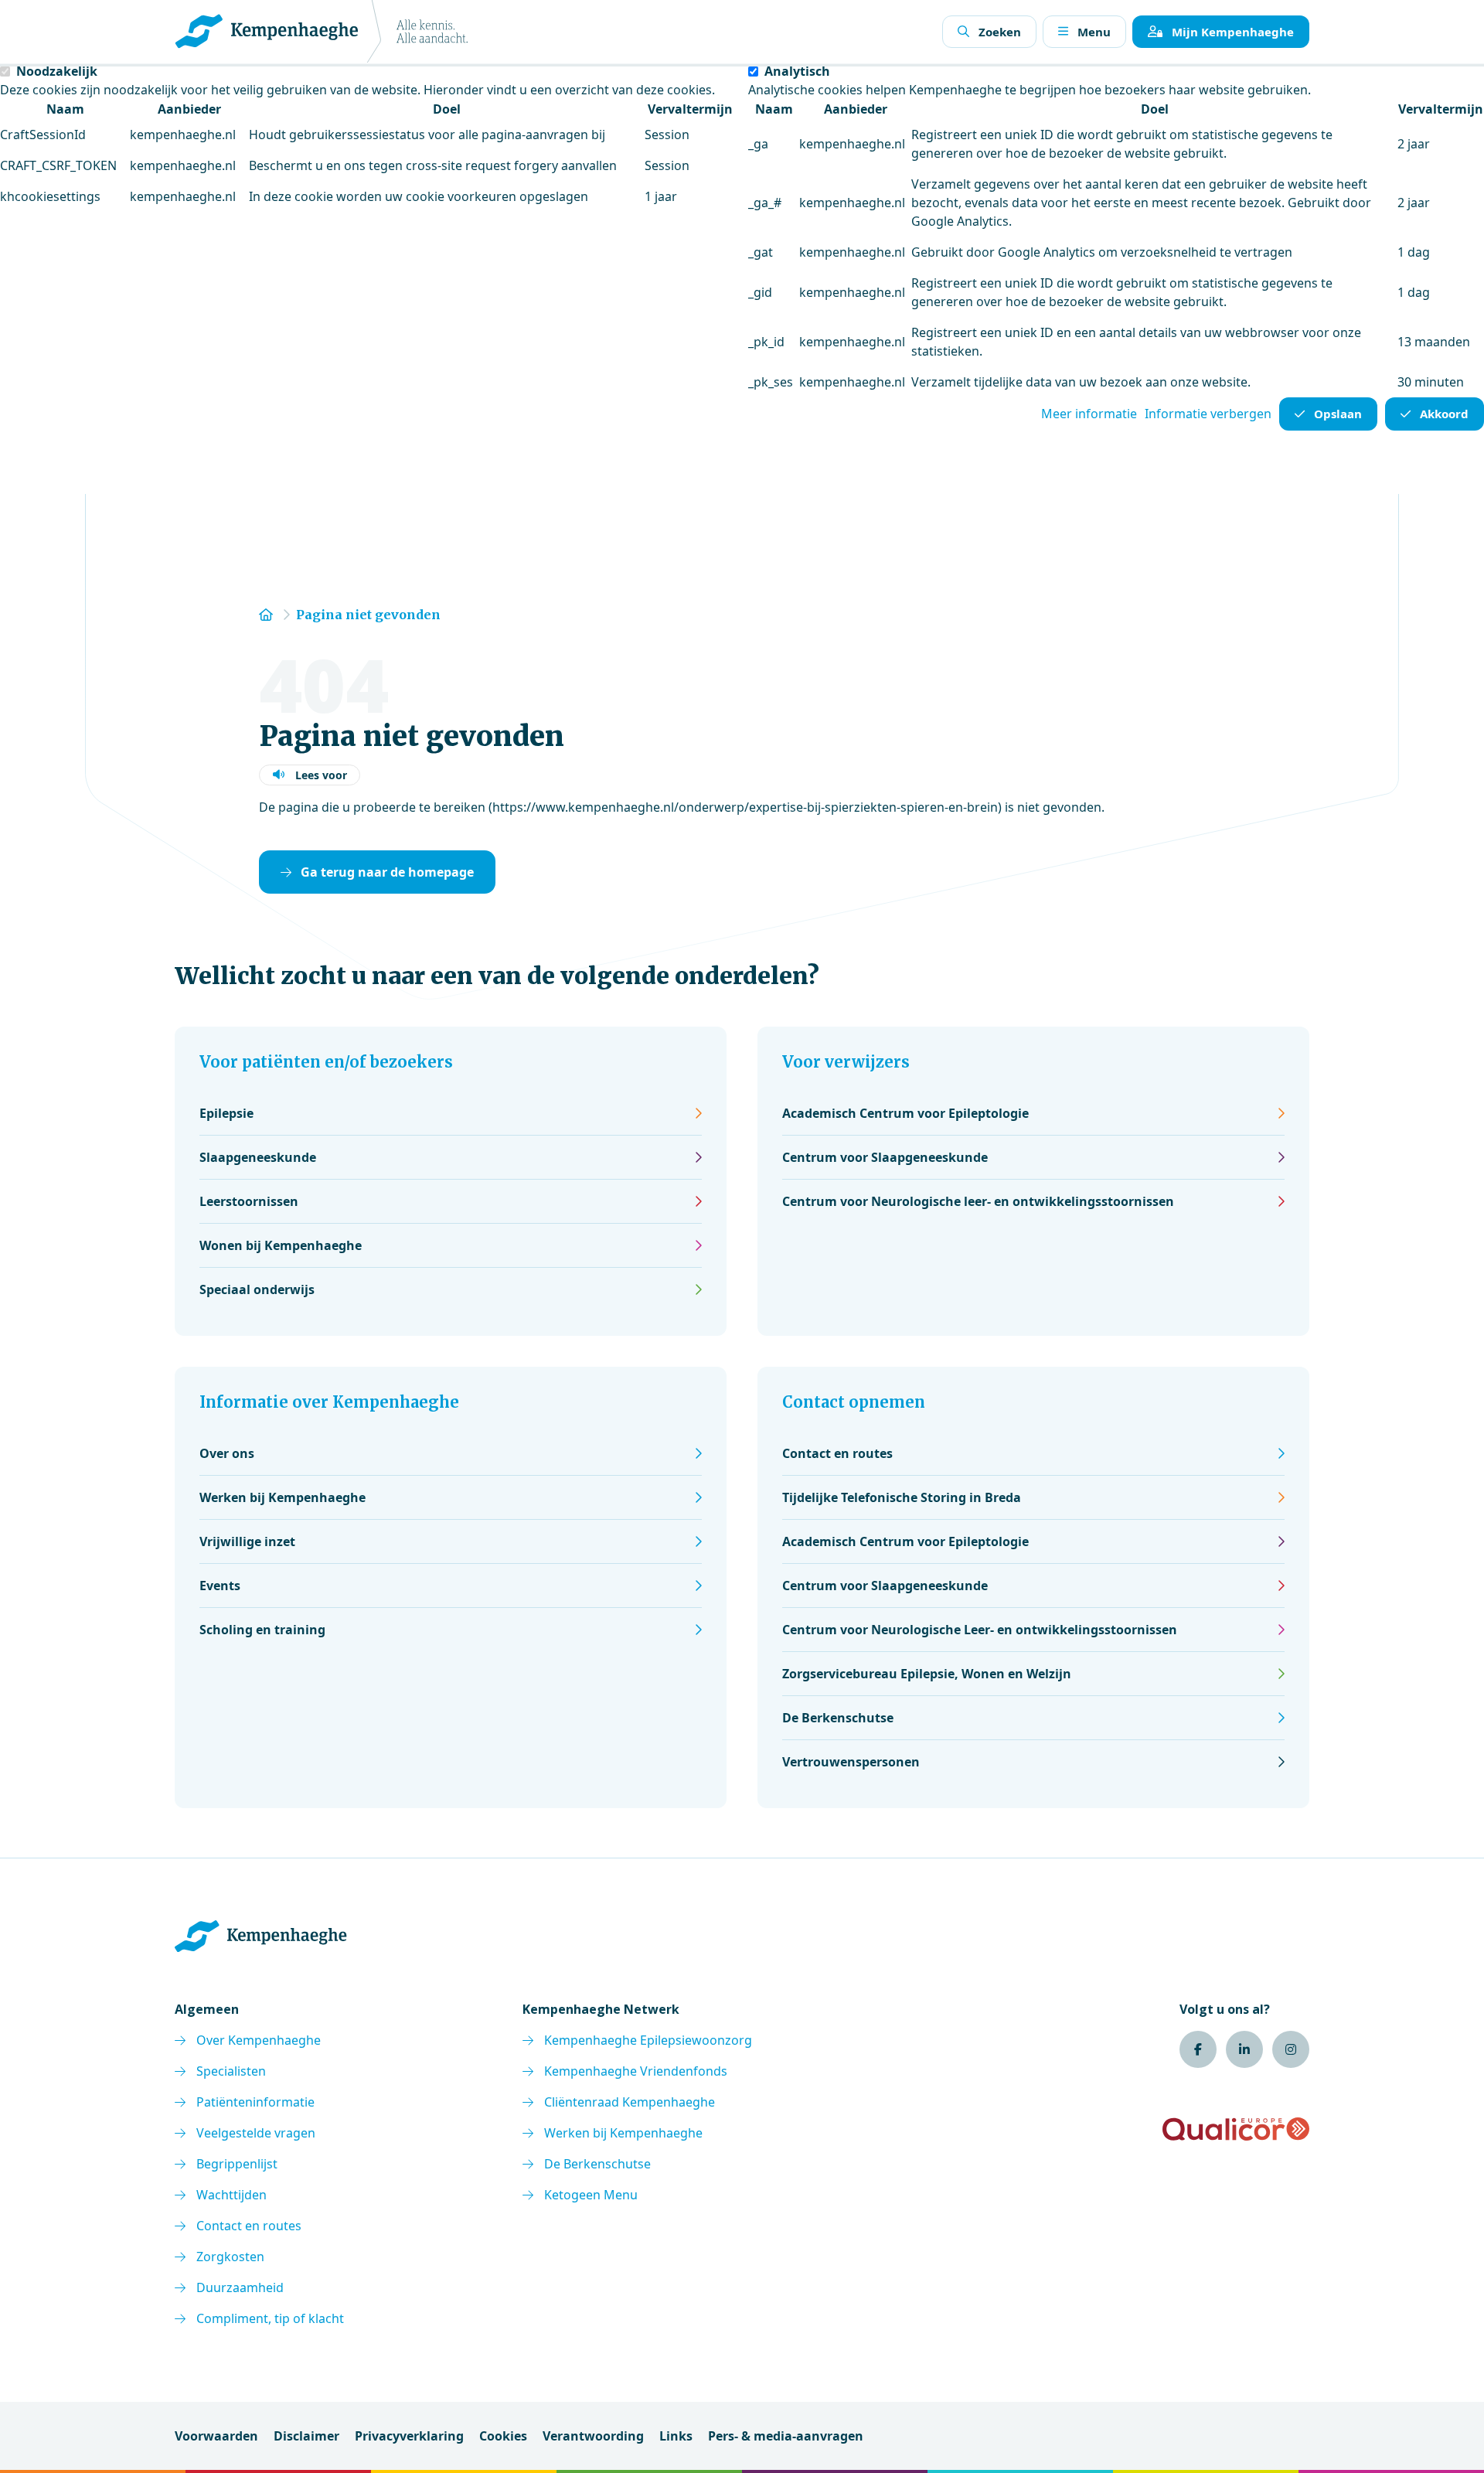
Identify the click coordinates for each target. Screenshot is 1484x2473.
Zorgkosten (230, 2257)
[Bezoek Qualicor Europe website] (1236, 2129)
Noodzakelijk (57, 71)
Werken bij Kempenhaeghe (623, 2133)
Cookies (503, 2436)
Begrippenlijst (237, 2164)
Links (676, 2436)
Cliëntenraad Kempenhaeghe (630, 2102)
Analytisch (797, 71)
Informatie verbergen (1208, 414)
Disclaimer (306, 2436)
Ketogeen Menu (591, 2195)
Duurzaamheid (240, 2287)
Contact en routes (249, 2226)
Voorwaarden (216, 2436)
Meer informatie (1089, 414)
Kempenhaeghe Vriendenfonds (636, 2071)
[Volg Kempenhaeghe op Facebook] (1198, 2049)
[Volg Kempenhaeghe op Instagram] (1291, 2049)
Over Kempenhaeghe (259, 2040)
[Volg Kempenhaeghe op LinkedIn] (1244, 2049)
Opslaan (1338, 414)
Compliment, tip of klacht (270, 2318)
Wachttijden (231, 2195)
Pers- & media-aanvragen (786, 2436)
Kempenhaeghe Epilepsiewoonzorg (648, 2040)
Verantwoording (593, 2436)
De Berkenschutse (597, 2164)
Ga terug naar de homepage (387, 872)
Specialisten (231, 2071)
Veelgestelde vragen (256, 2133)
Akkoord (1444, 414)
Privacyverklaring (409, 2436)
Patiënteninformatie (255, 2102)
